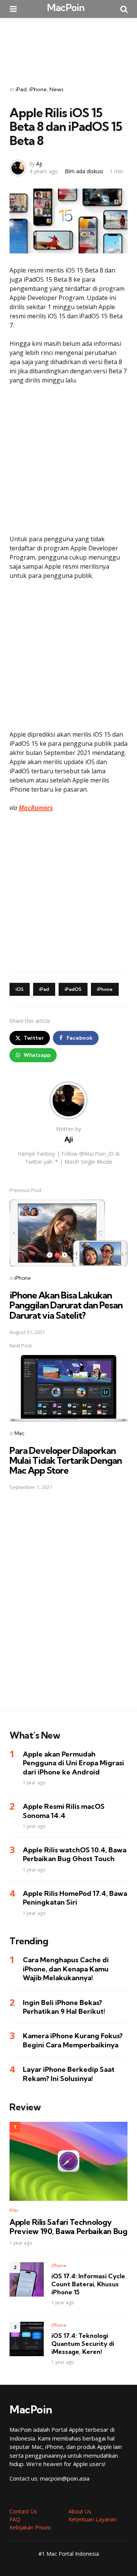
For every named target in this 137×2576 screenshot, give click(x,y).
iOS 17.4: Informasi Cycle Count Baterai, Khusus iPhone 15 (88, 2284)
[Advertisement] (68, 47)
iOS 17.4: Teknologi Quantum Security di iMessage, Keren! (83, 2344)
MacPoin (66, 7)
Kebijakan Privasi (30, 2527)
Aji (39, 164)
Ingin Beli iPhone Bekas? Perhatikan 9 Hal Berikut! (64, 2007)
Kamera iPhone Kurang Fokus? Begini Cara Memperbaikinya (73, 2040)
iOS (20, 989)
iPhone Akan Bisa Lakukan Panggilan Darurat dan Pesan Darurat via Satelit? (66, 1305)
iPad (21, 89)
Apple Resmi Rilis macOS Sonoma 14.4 (64, 1811)
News (57, 89)
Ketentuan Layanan (92, 2519)
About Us (80, 2511)
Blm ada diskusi (84, 171)
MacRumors (36, 808)
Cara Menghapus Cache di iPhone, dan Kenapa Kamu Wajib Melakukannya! (66, 1969)
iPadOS (73, 989)
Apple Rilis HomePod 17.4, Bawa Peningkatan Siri (75, 1898)
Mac (19, 1433)
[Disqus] (68, 1606)
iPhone (38, 89)
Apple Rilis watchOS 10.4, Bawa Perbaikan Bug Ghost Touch (75, 1854)
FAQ (15, 2519)
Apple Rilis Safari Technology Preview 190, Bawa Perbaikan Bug (68, 2227)
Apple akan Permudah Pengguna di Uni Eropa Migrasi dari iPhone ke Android (73, 1763)
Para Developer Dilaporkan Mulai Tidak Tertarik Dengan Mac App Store (66, 1461)
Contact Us (23, 2511)
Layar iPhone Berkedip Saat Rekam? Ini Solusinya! (69, 2074)
